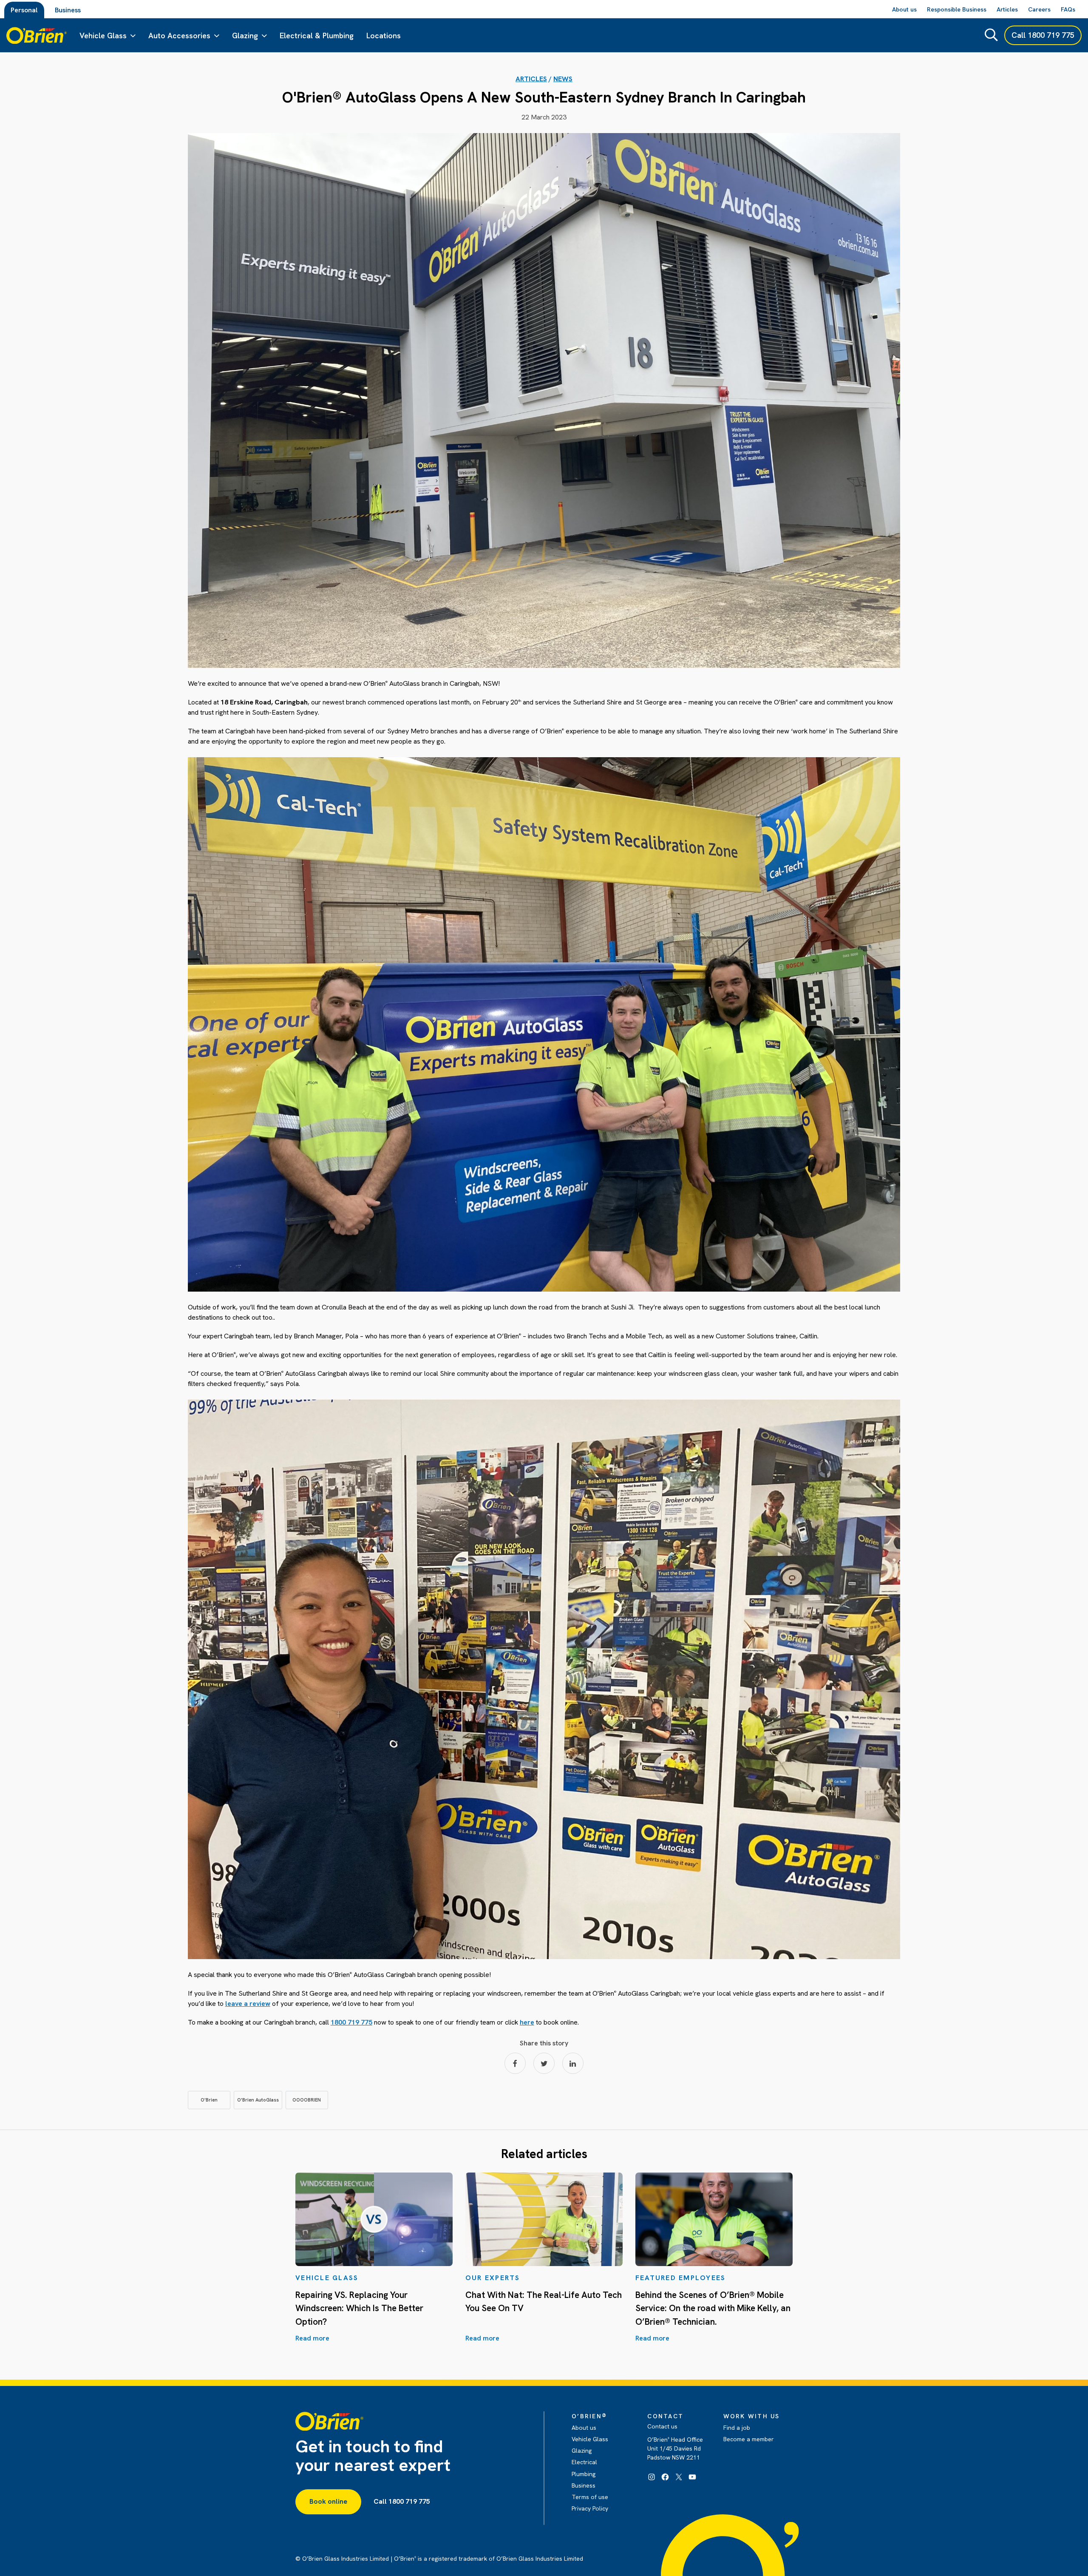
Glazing (245, 36)
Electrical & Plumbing (317, 36)
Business (68, 10)
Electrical (584, 2462)
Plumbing (584, 2474)
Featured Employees (681, 2278)
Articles (531, 79)
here (527, 2022)
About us (584, 2428)
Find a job (737, 2428)
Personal (24, 10)
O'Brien (209, 2100)
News (563, 79)
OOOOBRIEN (307, 2100)
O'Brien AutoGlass (258, 2100)
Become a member (749, 2439)
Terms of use (590, 2497)
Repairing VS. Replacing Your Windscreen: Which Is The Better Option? (359, 2308)
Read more (312, 2338)
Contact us (662, 2426)
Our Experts (493, 2278)
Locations (384, 36)
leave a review (248, 2004)
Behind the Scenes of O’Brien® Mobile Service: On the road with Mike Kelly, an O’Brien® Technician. (713, 2308)
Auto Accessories (179, 36)
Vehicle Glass (103, 36)
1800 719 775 (351, 2022)
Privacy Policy (590, 2508)
